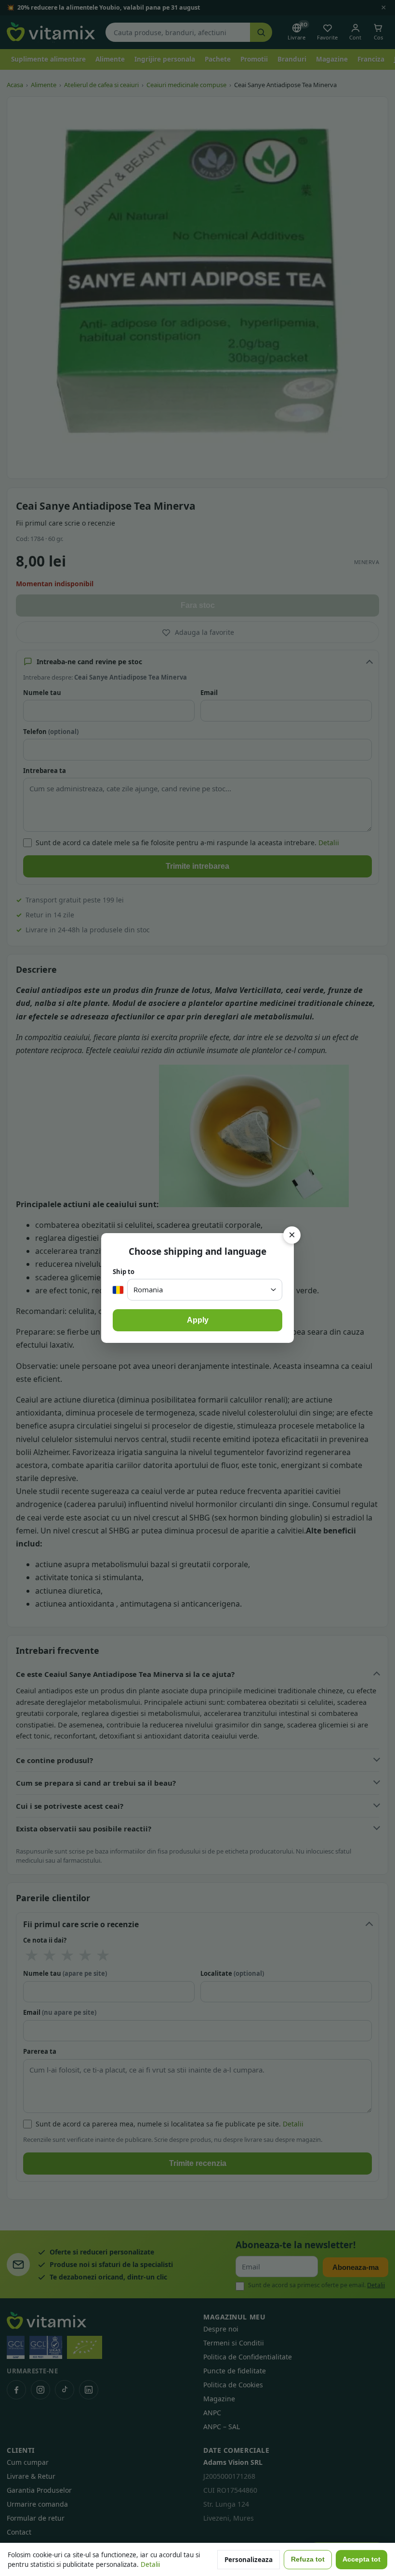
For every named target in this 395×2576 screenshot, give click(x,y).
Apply (198, 1320)
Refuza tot (308, 2559)
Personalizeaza (249, 2560)
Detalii (150, 2564)
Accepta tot (362, 2559)
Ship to (124, 1272)
